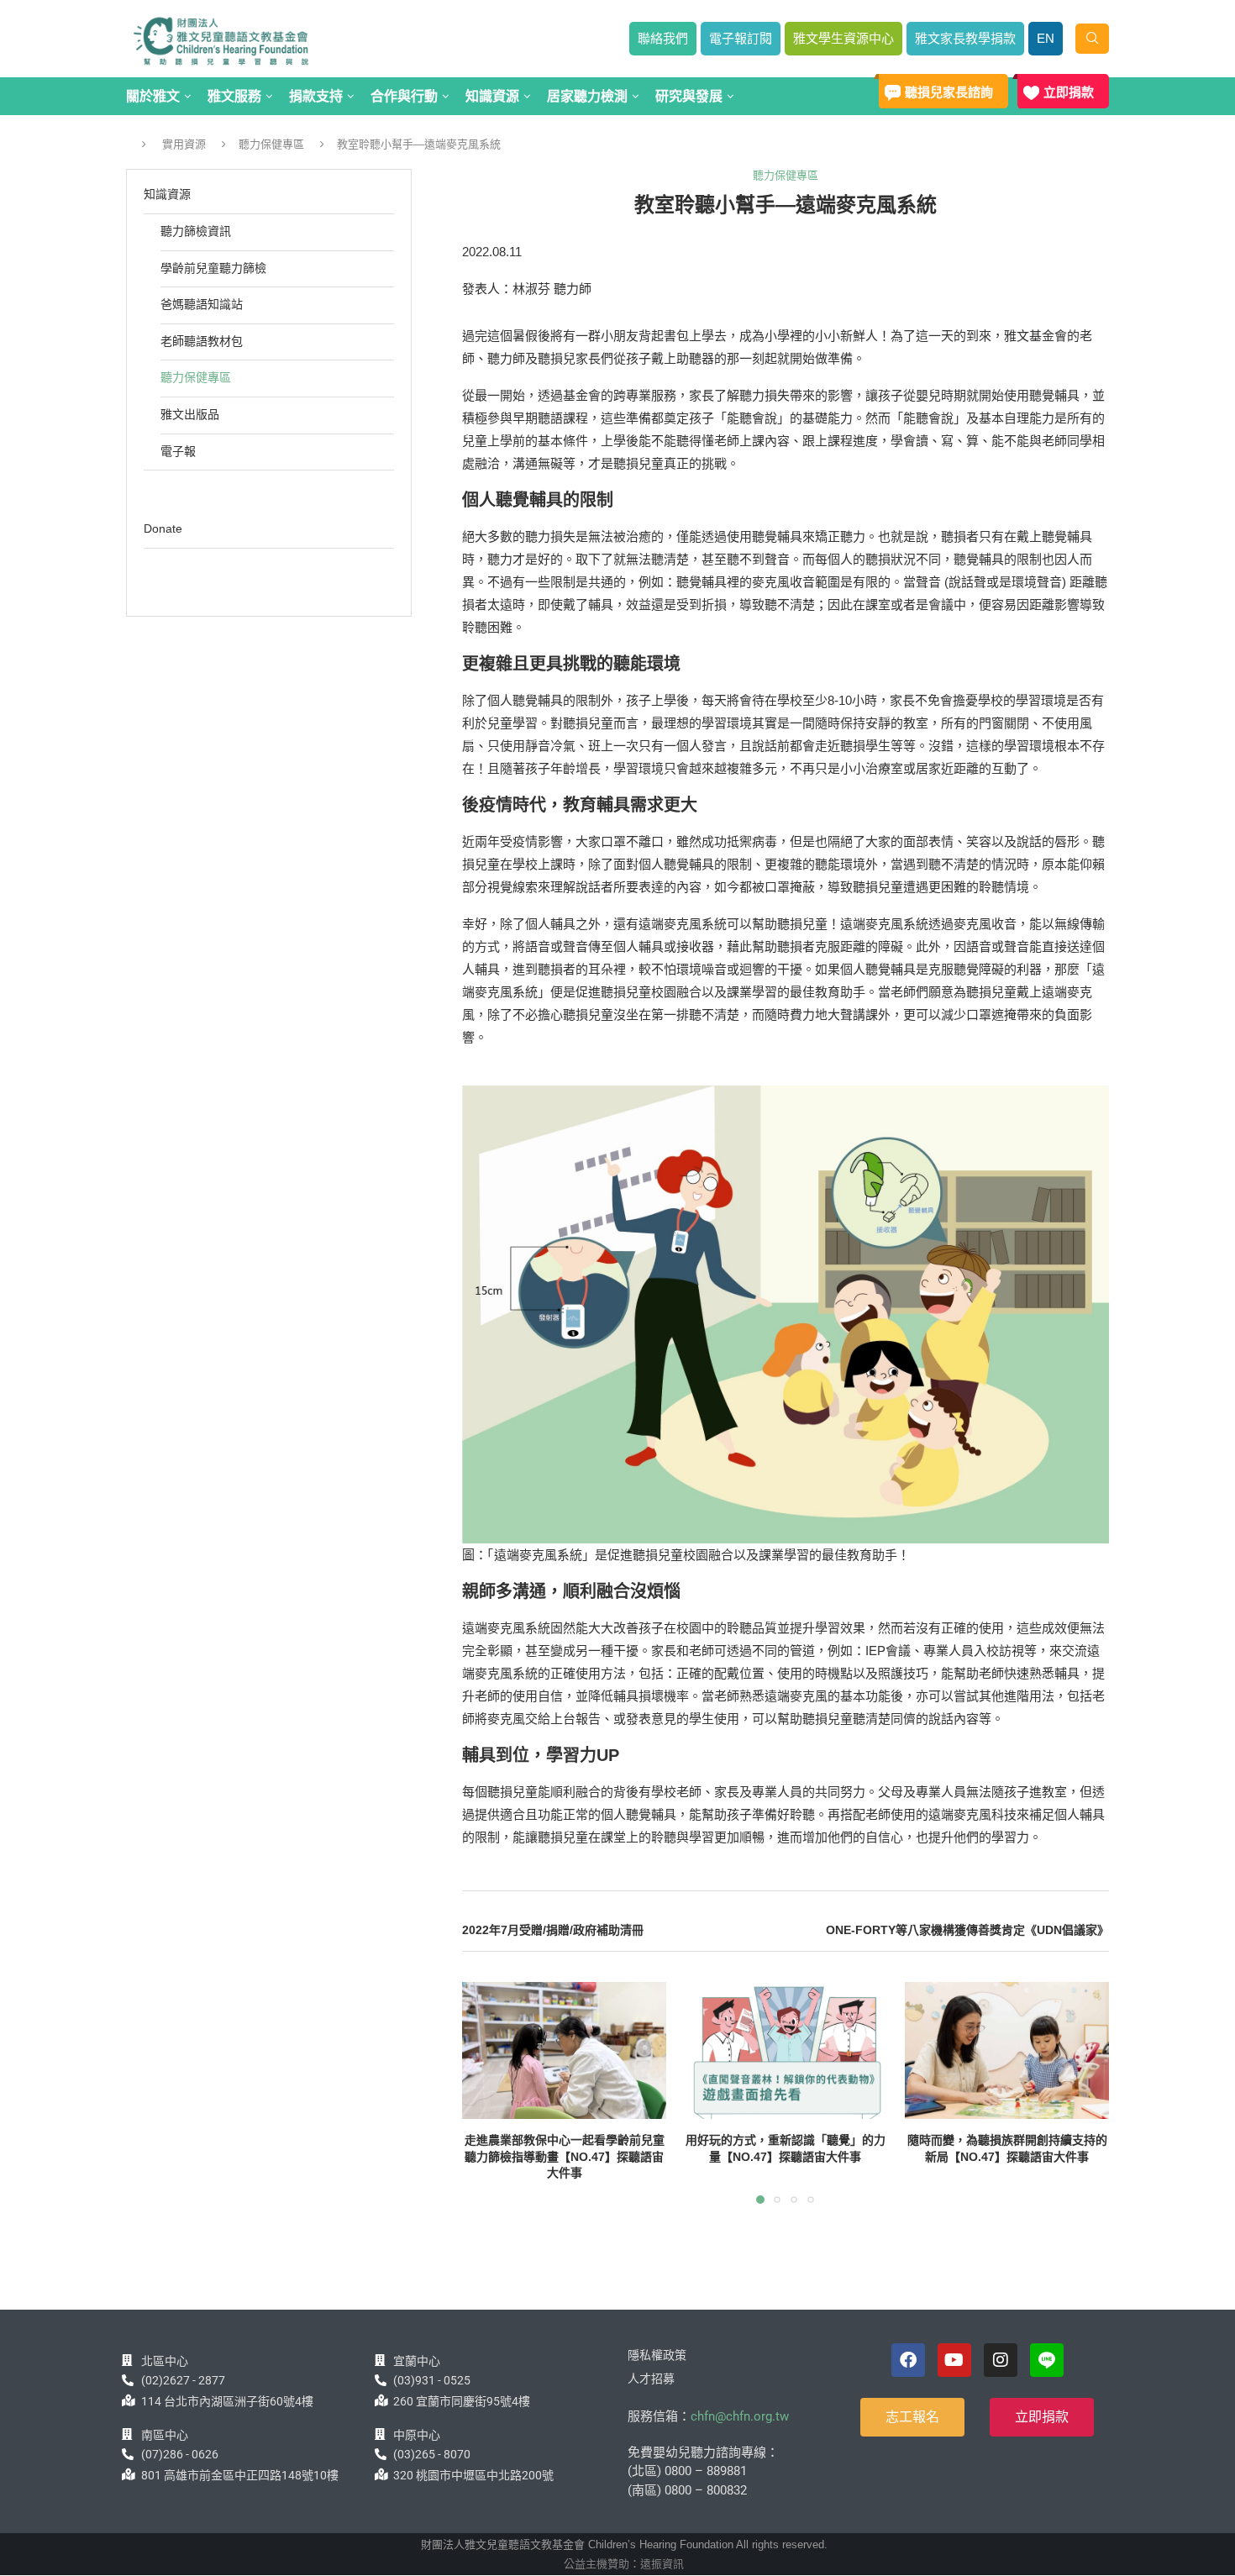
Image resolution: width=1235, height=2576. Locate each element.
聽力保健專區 (271, 144)
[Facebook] (908, 2360)
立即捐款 (1069, 92)
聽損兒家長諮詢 (949, 92)
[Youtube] (954, 2360)
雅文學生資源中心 (843, 38)
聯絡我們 (663, 38)
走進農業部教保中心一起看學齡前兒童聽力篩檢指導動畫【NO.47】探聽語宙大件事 (565, 2157)
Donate (163, 528)
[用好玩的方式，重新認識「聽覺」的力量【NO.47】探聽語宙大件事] (785, 2050)
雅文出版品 (190, 414)
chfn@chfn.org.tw (740, 2416)
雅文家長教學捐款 (965, 38)
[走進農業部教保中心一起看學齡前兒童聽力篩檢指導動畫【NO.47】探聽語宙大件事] (564, 2050)
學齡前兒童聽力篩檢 (213, 268)
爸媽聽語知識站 (202, 304)
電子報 (178, 451)
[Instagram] (1001, 2360)
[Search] (1092, 39)
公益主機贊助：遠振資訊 (624, 2564)
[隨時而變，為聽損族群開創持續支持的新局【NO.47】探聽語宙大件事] (1007, 2050)
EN (1046, 38)
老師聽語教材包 (202, 341)
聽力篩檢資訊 (196, 231)
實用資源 (184, 144)
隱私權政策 (657, 2355)
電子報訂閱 (741, 38)
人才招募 (651, 2379)
